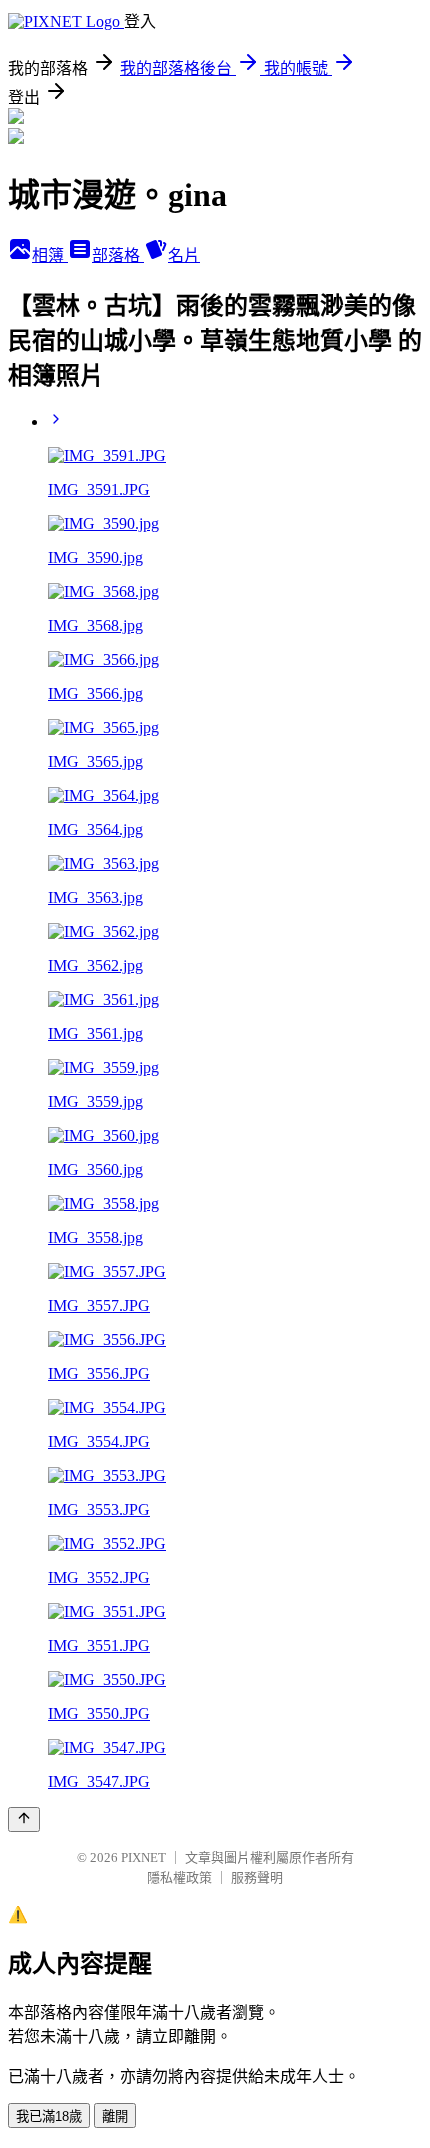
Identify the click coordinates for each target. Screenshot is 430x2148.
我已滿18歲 (49, 2116)
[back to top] (24, 1819)
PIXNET (143, 1857)
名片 (184, 255)
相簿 (50, 255)
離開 (115, 2116)
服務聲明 (257, 1877)
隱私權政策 (179, 1877)
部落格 (118, 255)
